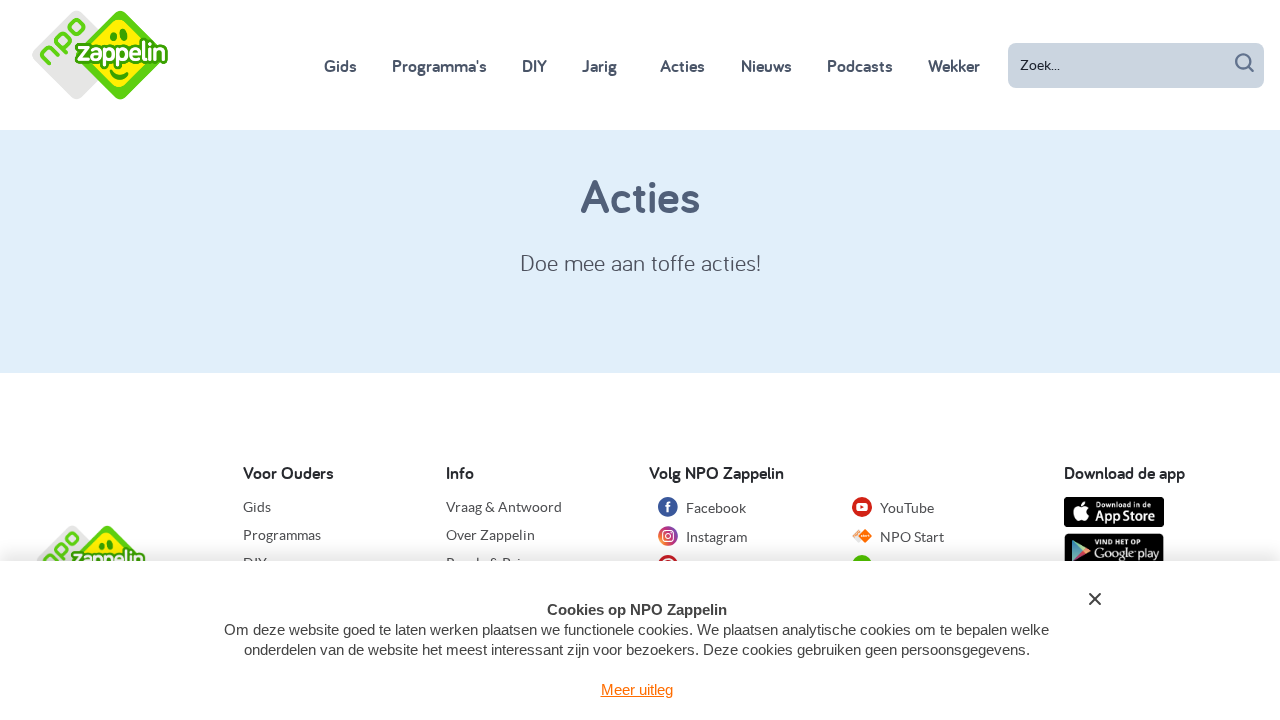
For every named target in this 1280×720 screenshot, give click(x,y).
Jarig (599, 65)
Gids (340, 65)
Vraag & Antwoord (504, 507)
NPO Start (910, 537)
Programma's (439, 65)
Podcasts (860, 65)
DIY (534, 65)
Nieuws (766, 65)
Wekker (954, 65)
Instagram (715, 537)
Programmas (282, 535)
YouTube (905, 508)
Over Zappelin (490, 535)
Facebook (714, 508)
